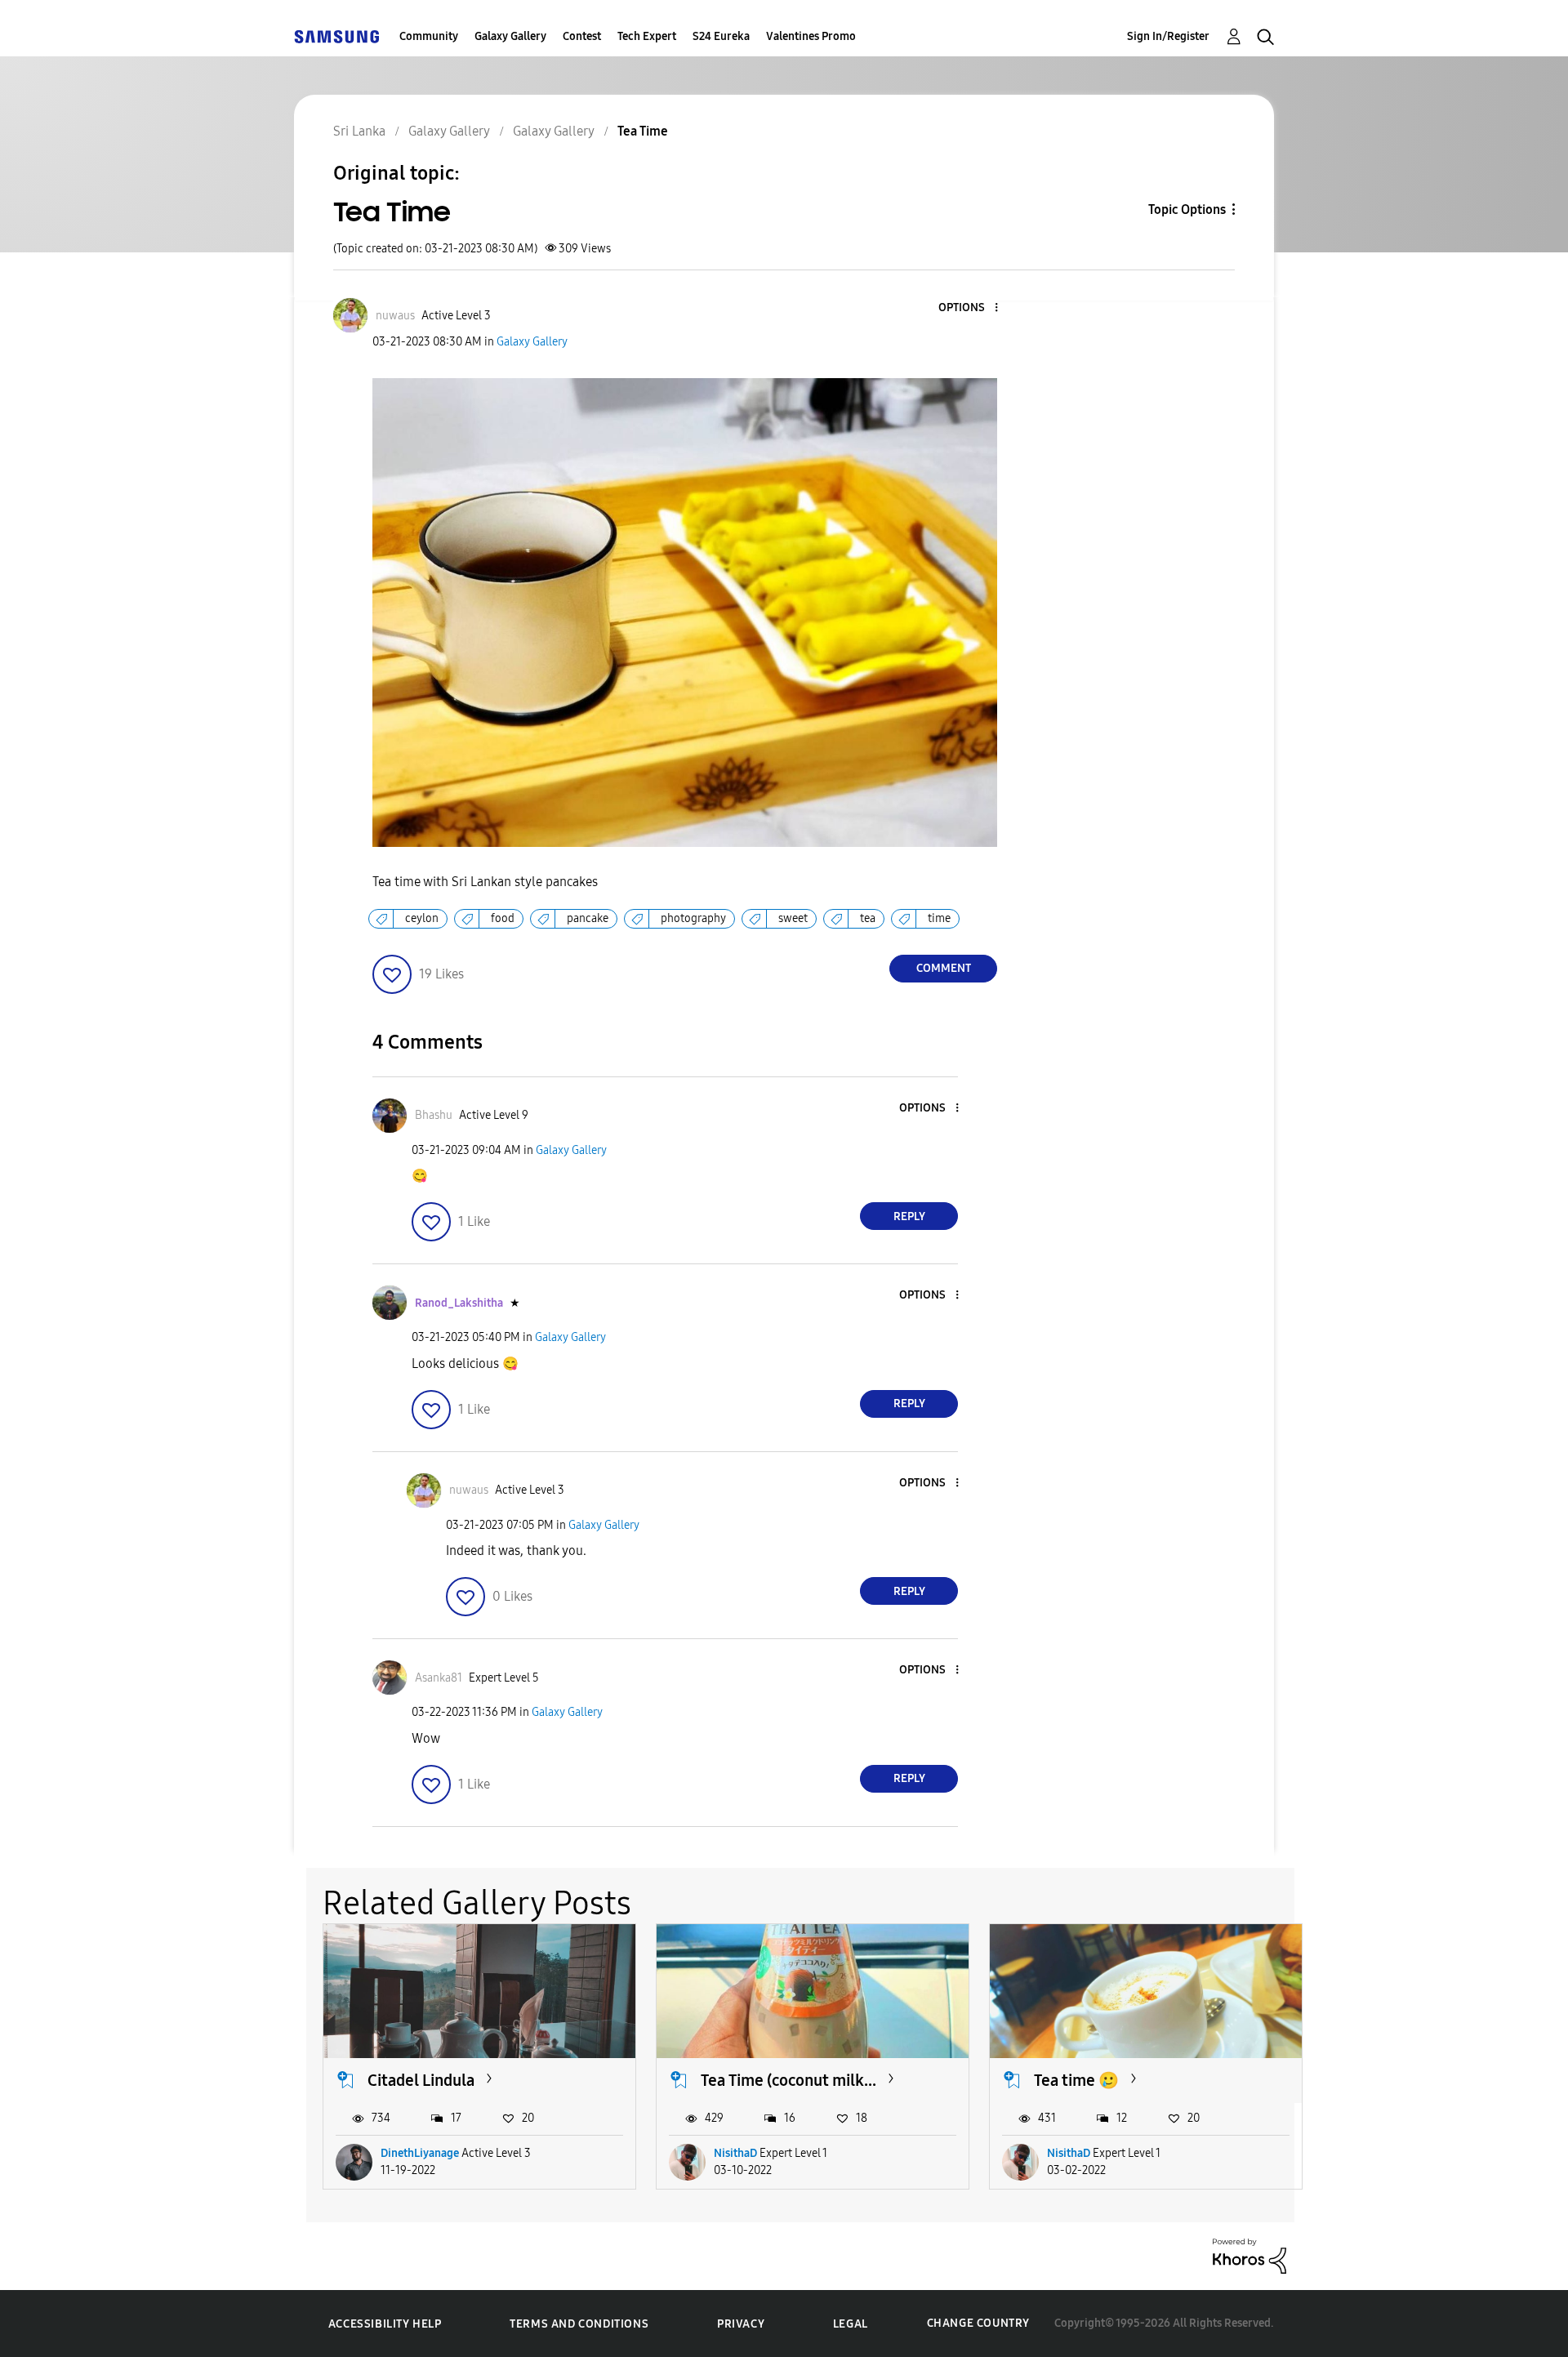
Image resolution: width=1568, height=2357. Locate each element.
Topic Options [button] (1187, 209)
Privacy (741, 2324)
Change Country (978, 2323)
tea (868, 918)
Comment (944, 968)
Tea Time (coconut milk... (788, 2080)
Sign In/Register (1168, 36)
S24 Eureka (721, 36)
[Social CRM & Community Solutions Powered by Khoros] (1249, 2255)
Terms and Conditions (579, 2324)
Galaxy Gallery (510, 36)
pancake (588, 918)
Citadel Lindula (421, 2080)
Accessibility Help (385, 2324)
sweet (793, 918)
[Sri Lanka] (336, 36)
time (939, 918)
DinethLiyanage (420, 2153)
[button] (969, 308)
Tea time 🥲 (1076, 2080)
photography (693, 918)
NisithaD (735, 2153)
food (503, 918)
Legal (851, 2324)
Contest (582, 36)
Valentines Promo (811, 36)
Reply (909, 1216)
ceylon (422, 918)
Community (429, 36)
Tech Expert (647, 36)
